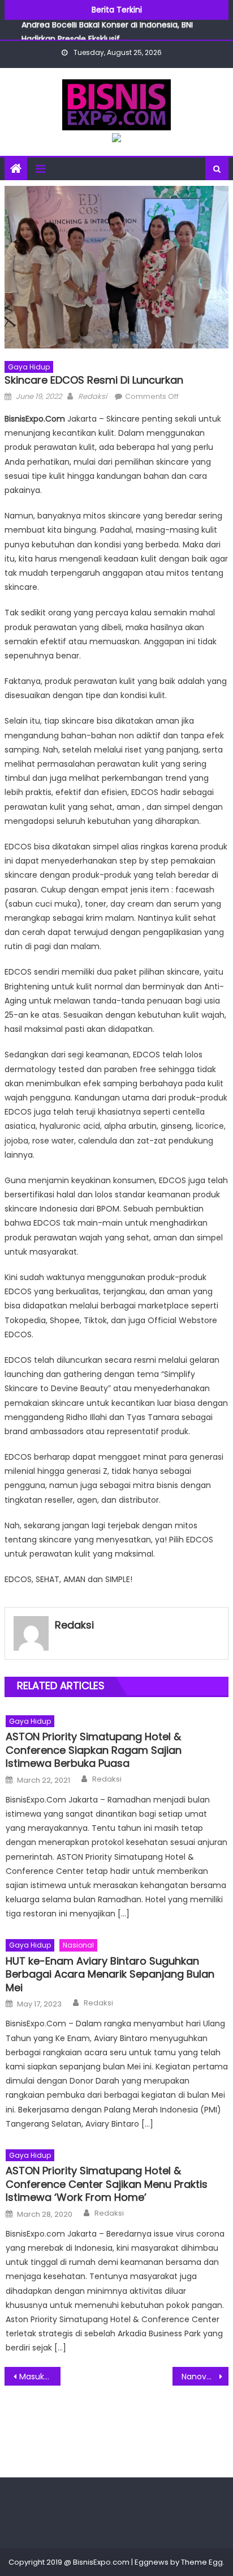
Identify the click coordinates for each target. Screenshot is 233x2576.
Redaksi (92, 396)
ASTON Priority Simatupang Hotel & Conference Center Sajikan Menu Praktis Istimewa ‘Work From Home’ (107, 2184)
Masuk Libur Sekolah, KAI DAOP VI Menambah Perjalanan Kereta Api (40, 2377)
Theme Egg (202, 2562)
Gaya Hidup (29, 367)
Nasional (78, 1945)
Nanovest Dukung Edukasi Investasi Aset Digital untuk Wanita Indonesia (205, 2377)
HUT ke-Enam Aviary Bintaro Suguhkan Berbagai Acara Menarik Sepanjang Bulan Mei (110, 1974)
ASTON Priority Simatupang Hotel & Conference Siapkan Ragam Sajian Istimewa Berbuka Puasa (94, 1750)
